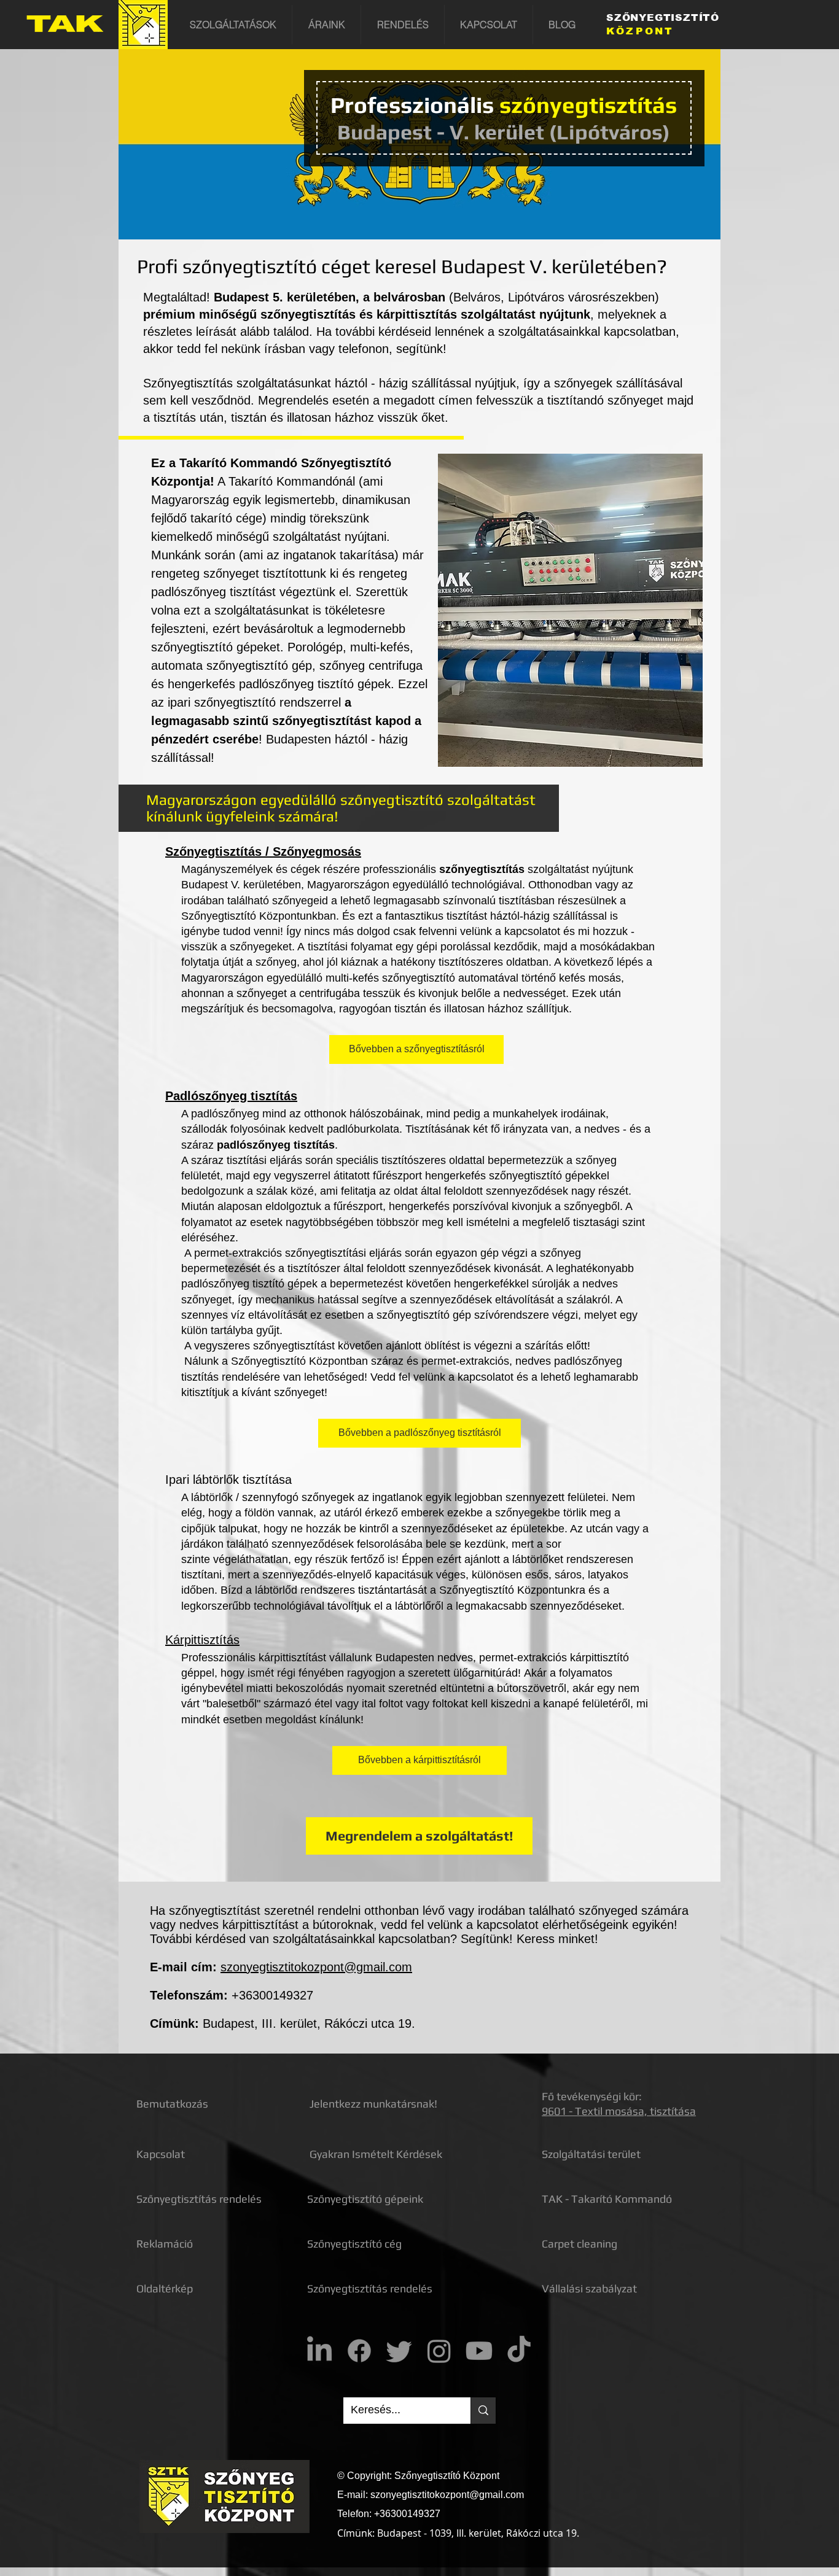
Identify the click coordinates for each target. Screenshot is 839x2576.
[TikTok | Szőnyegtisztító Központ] (519, 2351)
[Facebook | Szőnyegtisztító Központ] (359, 2351)
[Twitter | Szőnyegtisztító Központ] (399, 2351)
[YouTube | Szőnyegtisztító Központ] (479, 2351)
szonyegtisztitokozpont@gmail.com (316, 1967)
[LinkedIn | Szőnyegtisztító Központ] (319, 2351)
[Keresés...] (483, 2411)
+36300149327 (272, 1995)
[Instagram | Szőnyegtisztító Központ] (439, 2351)
